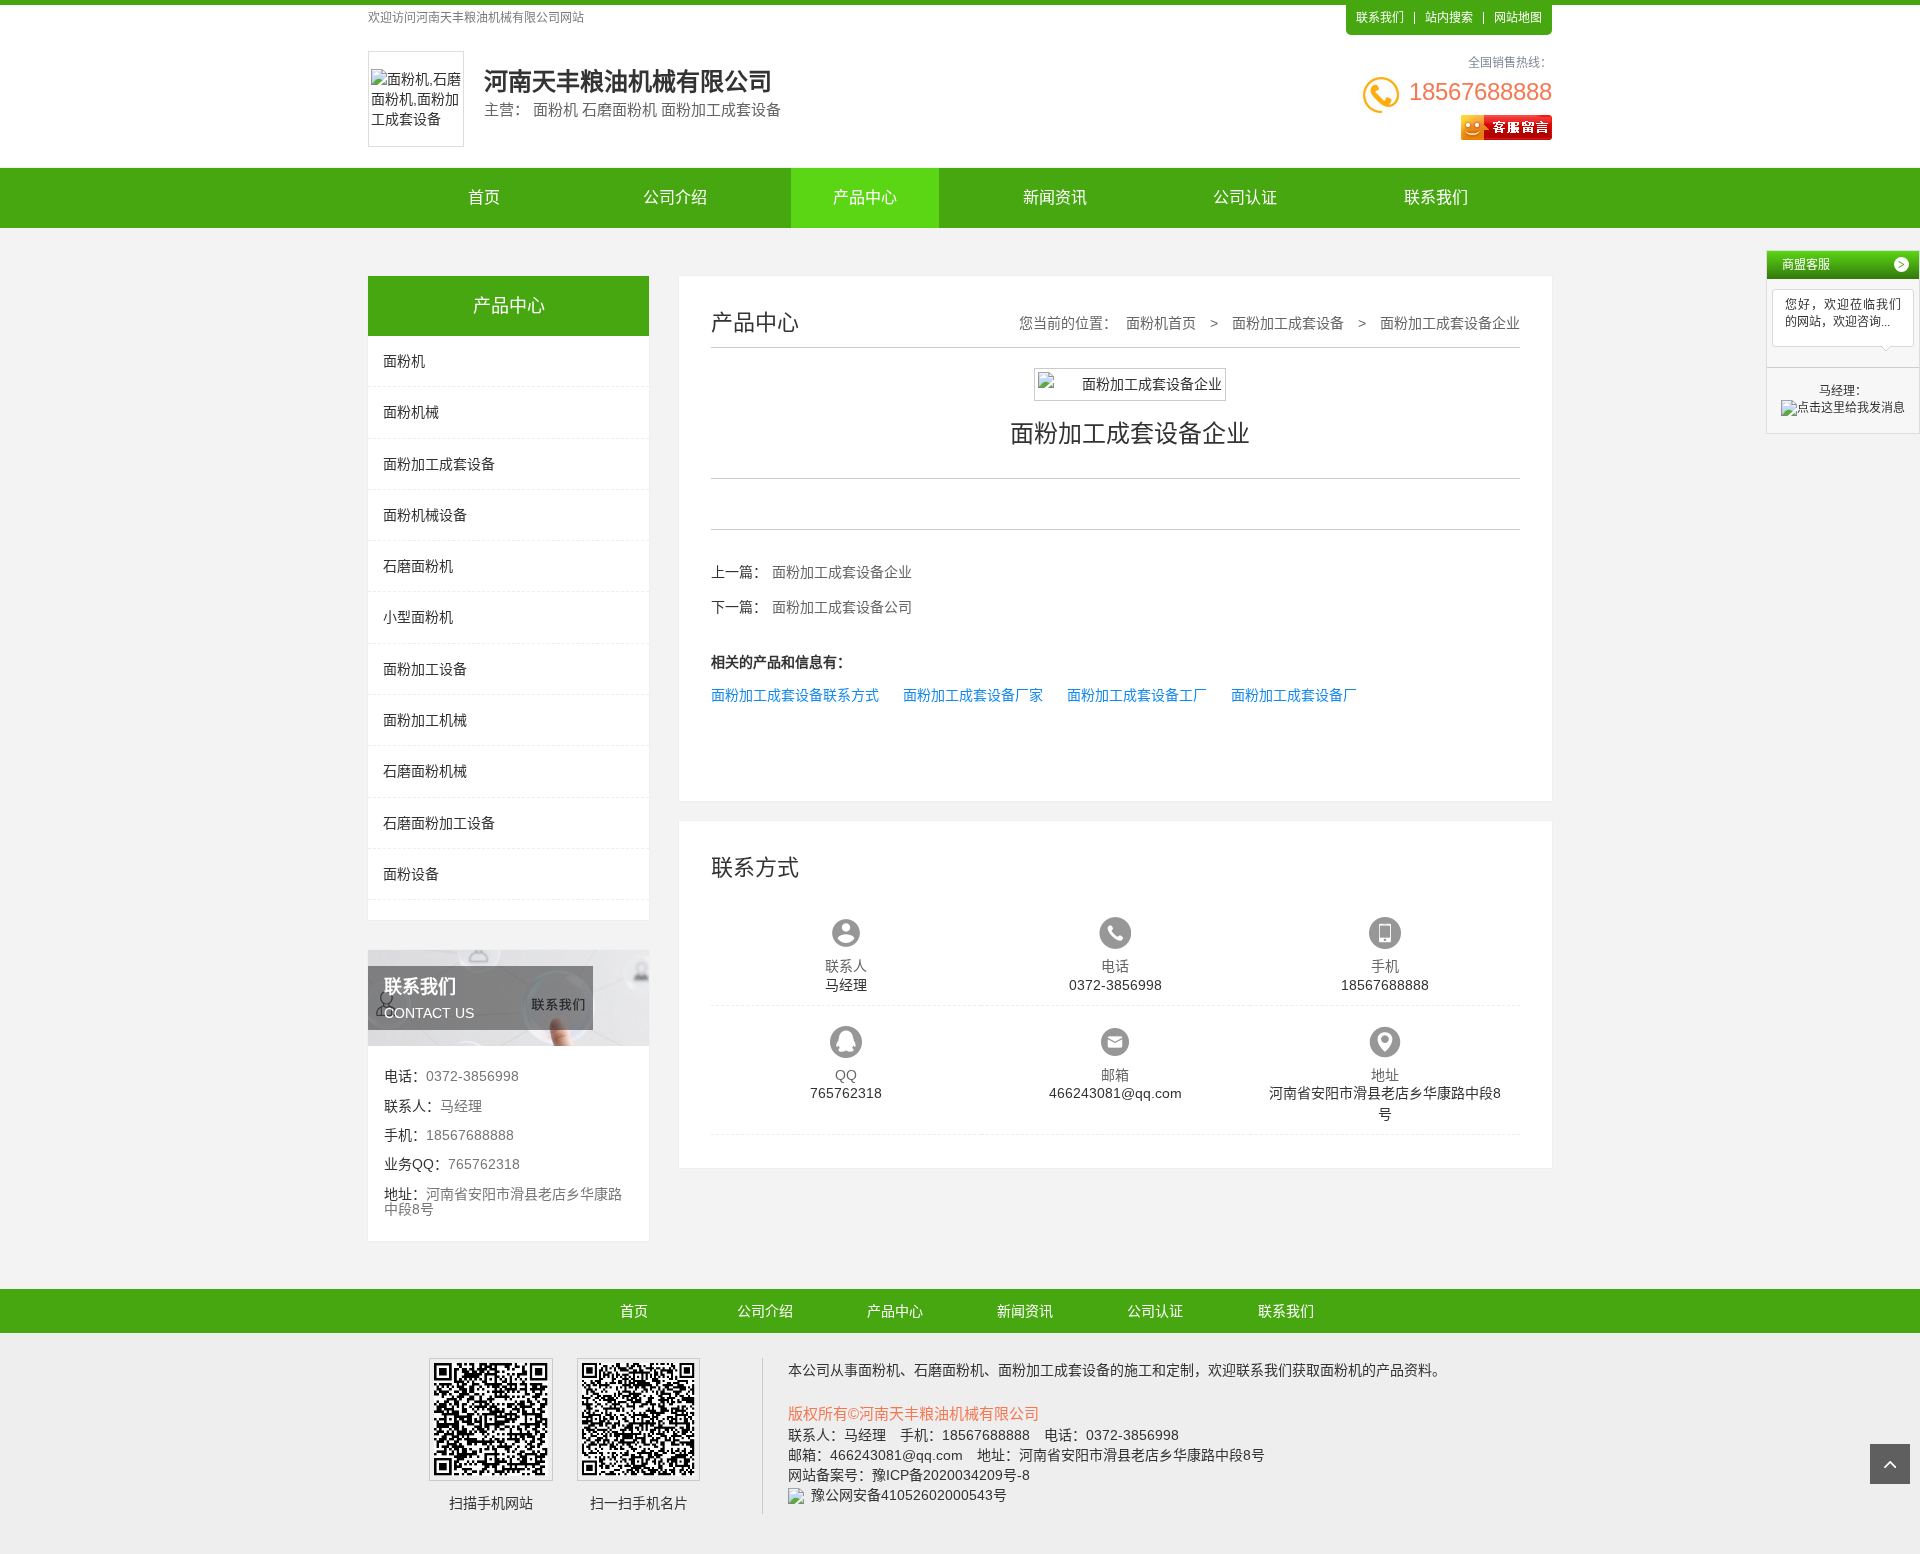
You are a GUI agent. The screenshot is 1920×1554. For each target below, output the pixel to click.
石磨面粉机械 (425, 771)
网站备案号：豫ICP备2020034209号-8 (909, 1475)
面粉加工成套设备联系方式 (795, 695)
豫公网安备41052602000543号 (909, 1495)
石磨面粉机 (418, 566)
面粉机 (404, 361)
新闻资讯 (1055, 197)
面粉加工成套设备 (439, 464)
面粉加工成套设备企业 (1450, 323)
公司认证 (1245, 197)
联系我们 (1380, 18)
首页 (484, 197)
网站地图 (1518, 18)
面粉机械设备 (425, 515)
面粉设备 (411, 874)
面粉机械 (411, 412)
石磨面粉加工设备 (439, 823)
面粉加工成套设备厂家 (973, 695)
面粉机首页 (1161, 323)
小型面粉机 (418, 617)
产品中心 (865, 197)
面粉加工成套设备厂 (1294, 695)
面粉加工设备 (425, 669)
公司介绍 (675, 197)
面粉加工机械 (425, 720)
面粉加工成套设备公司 (842, 607)
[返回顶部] (1890, 1464)
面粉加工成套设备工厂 (1137, 695)
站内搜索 (1449, 18)
